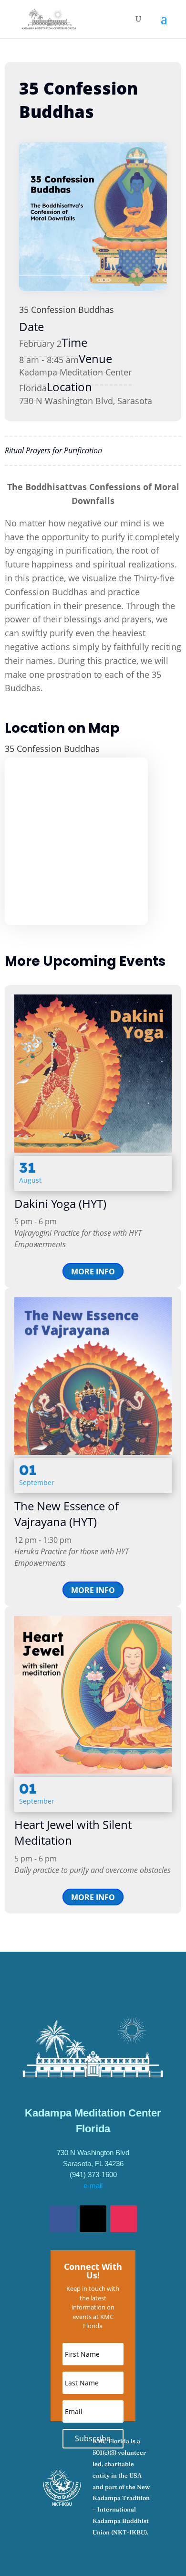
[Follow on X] (93, 2219)
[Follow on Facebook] (62, 2219)
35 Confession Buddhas (67, 310)
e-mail (93, 2186)
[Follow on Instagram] (124, 2219)
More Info (93, 1272)
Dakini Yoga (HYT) (60, 1203)
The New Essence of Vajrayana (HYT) (67, 1514)
